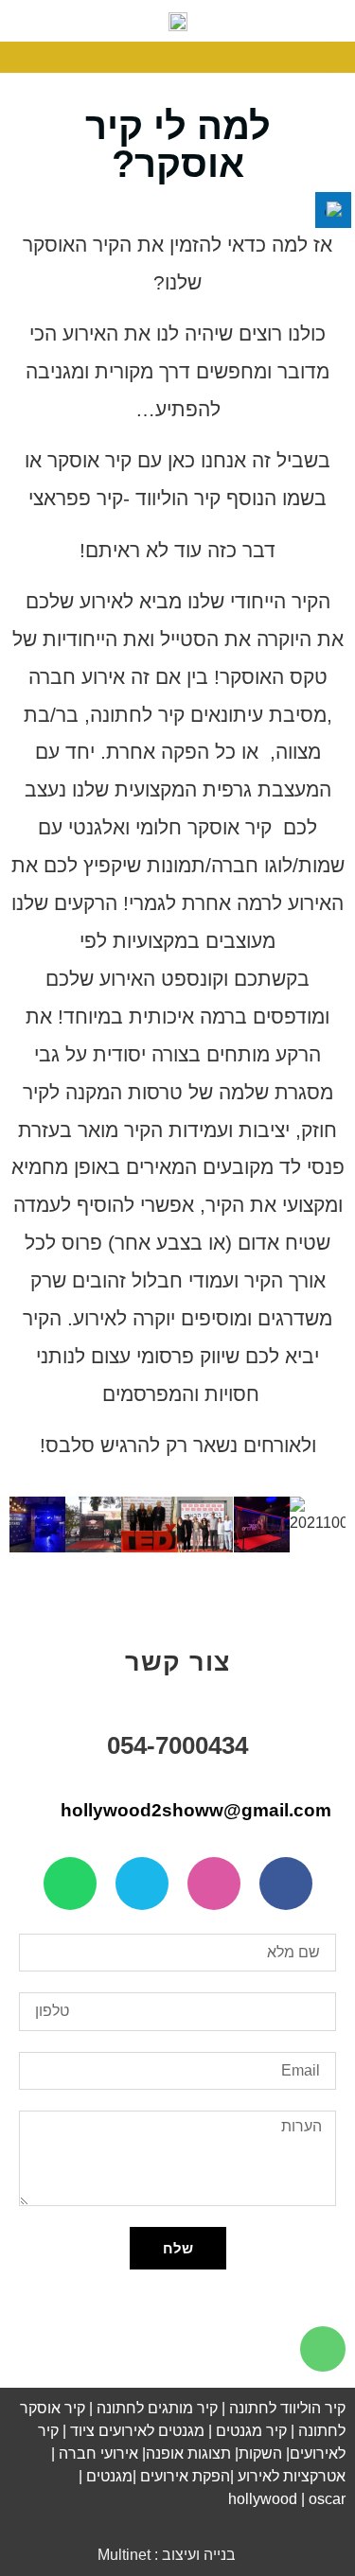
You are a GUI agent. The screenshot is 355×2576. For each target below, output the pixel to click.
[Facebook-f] (286, 1884)
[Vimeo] (142, 1884)
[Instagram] (214, 1884)
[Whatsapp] (70, 1884)
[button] (342, 57)
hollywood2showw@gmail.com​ (198, 1810)
